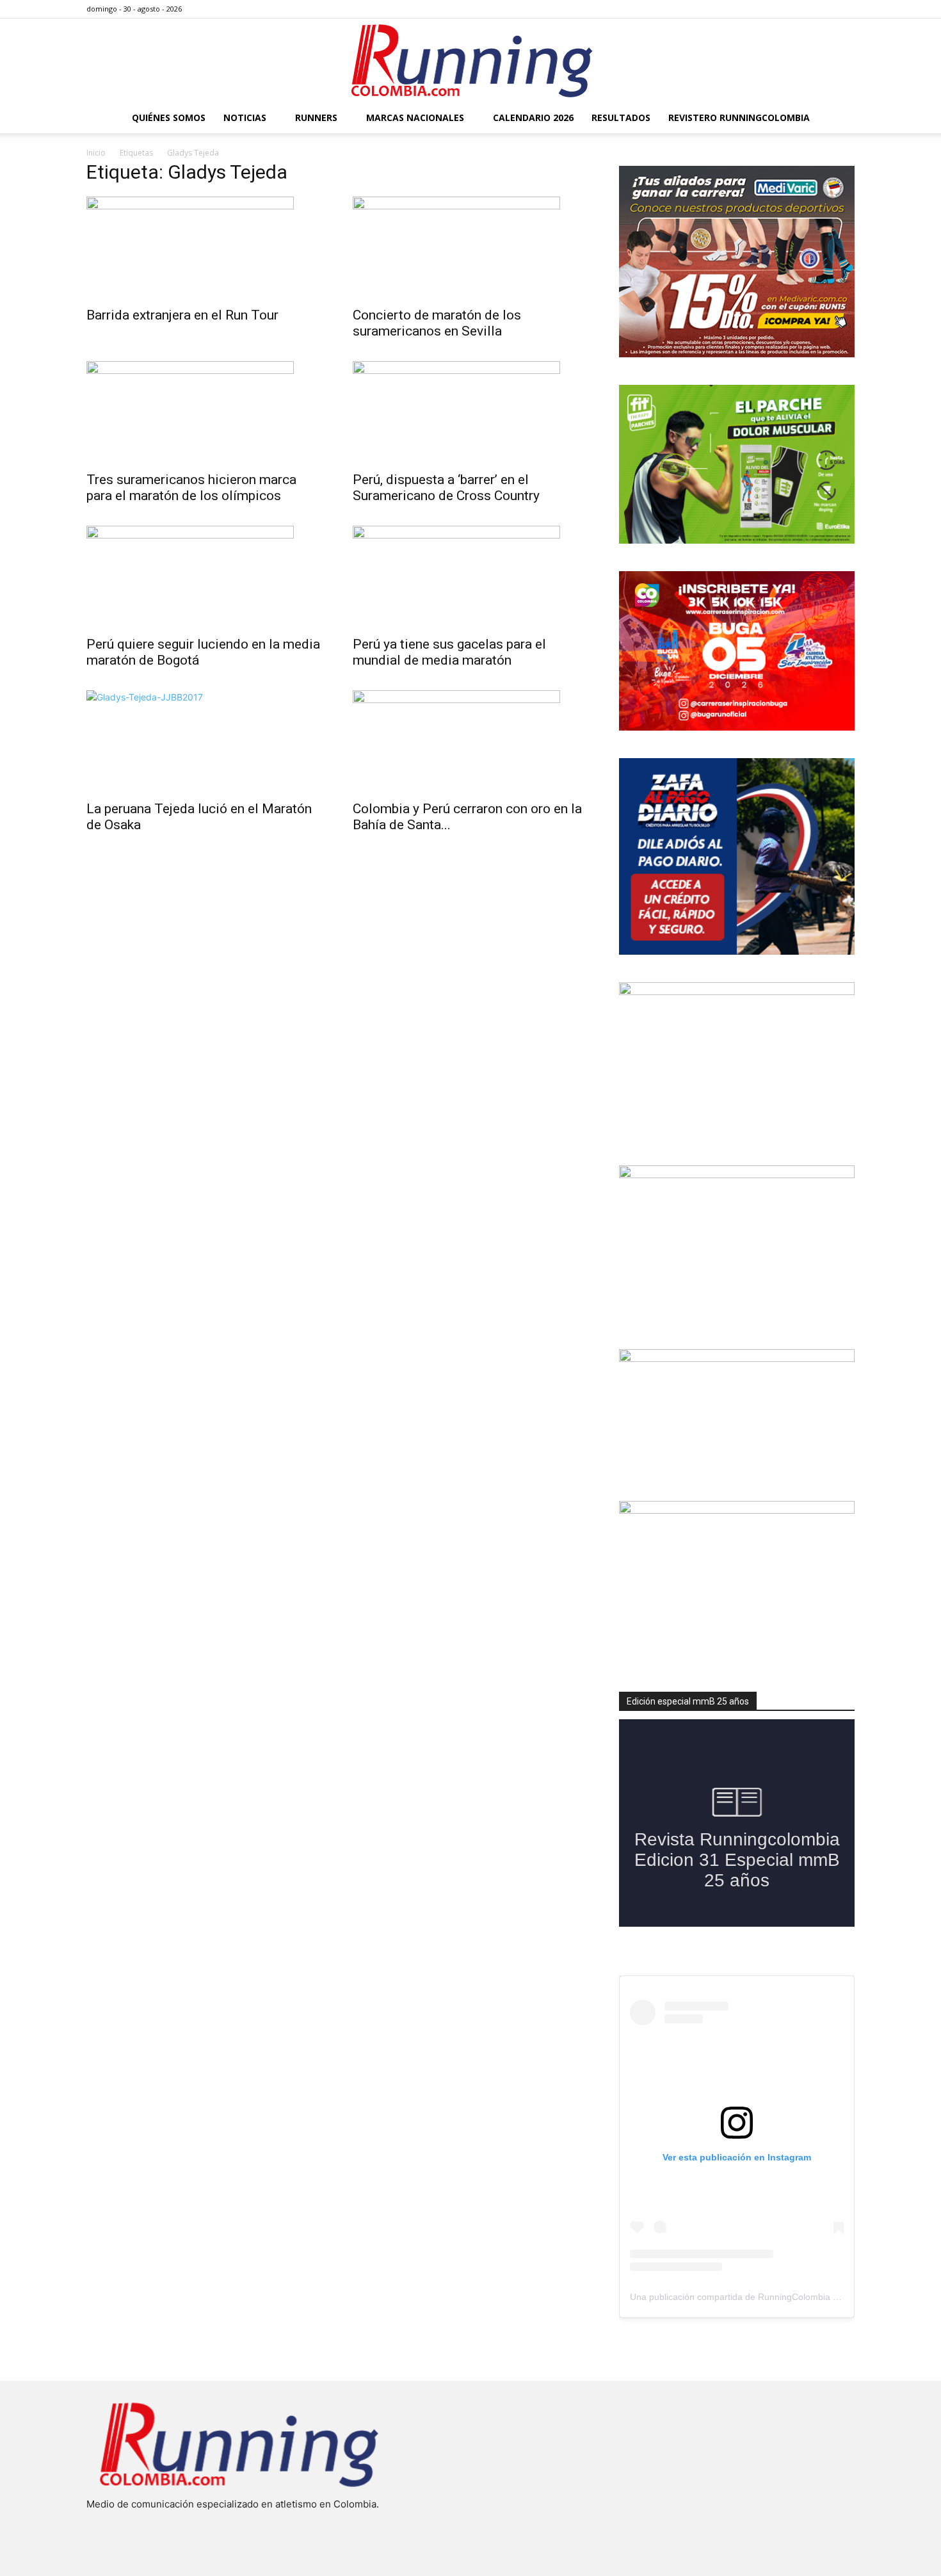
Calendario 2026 (533, 117)
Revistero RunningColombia (739, 117)
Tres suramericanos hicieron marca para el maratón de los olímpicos (191, 488)
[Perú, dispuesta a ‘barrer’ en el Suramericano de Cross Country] (470, 412)
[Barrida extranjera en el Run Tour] (204, 248)
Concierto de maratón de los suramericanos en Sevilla (437, 323)
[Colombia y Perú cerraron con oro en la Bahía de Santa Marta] (470, 741)
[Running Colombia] (470, 61)
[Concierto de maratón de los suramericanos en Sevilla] (470, 248)
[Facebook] (782, 9)
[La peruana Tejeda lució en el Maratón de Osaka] (204, 741)
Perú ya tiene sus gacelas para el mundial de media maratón (449, 652)
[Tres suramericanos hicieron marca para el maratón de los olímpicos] (204, 412)
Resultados (621, 117)
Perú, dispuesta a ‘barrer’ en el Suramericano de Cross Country (446, 488)
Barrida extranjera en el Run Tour (182, 315)
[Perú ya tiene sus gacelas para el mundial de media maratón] (470, 577)
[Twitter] (824, 9)
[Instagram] (803, 9)
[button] (839, 119)
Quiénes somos (169, 117)
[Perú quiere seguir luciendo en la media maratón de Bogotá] (204, 577)
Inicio (96, 153)
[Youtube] (845, 9)
